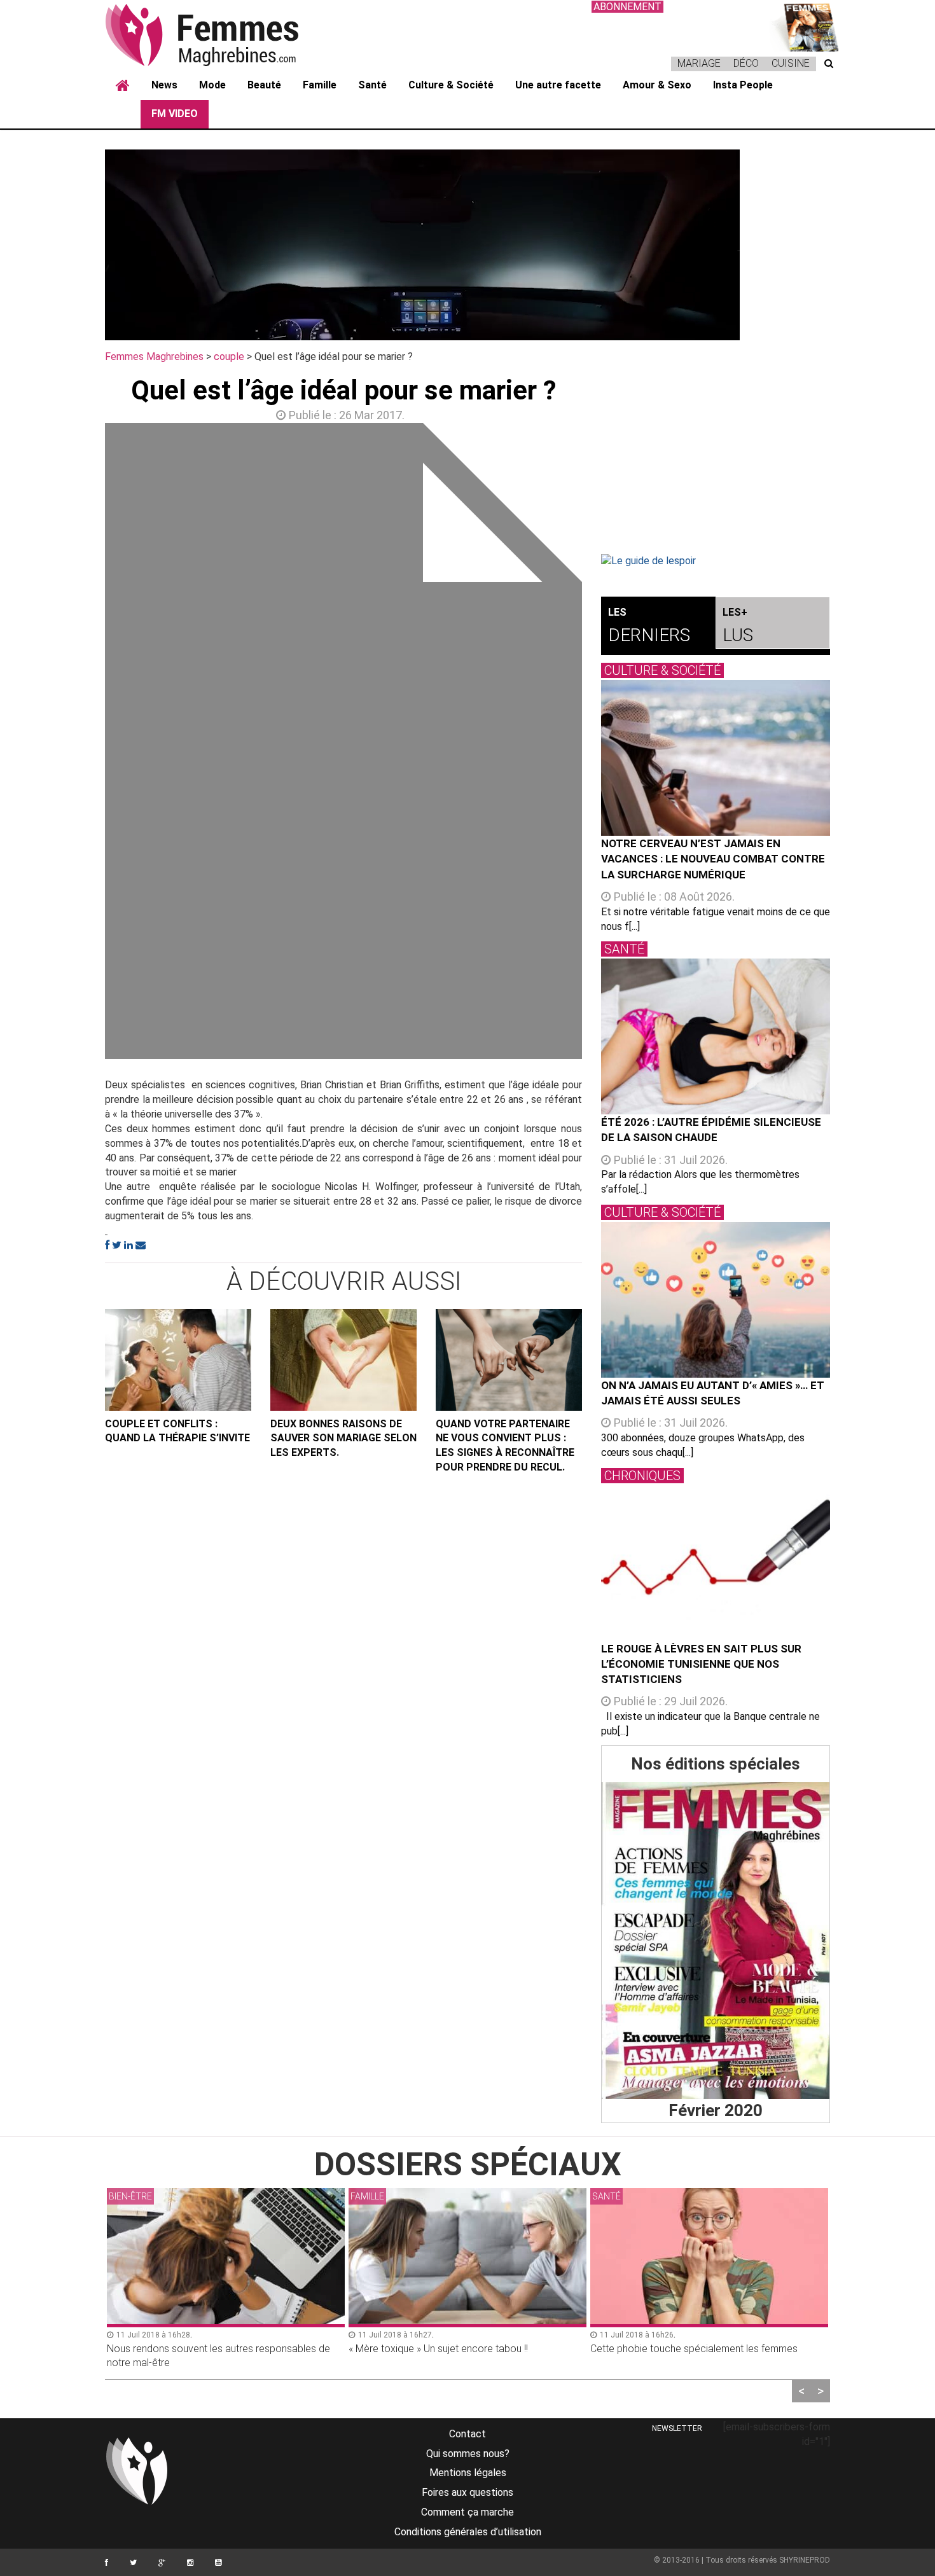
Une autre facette (558, 85)
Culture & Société (451, 85)
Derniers (649, 626)
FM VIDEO (175, 114)
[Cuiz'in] (805, 26)
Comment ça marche (468, 2512)
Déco (746, 63)
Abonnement (627, 7)
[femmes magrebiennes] (219, 34)
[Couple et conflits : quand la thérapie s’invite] (178, 1360)
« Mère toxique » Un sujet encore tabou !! (438, 2349)
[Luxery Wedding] (716, 1941)
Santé (372, 85)
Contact (468, 2434)
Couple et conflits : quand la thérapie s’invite (177, 1431)
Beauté (264, 85)
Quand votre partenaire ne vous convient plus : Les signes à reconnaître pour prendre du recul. (505, 1446)
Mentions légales (468, 2473)
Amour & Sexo (657, 85)
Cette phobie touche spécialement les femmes (694, 2349)
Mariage (699, 63)
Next (601, 744)
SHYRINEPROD (805, 2560)
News (164, 85)
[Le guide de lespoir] (716, 561)
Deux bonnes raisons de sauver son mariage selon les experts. (343, 1438)
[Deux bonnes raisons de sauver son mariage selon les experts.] (343, 1360)
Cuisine (791, 63)
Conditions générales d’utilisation (468, 2532)
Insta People (743, 85)
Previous (86, 744)
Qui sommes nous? (468, 2454)
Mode (212, 85)
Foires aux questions (468, 2492)
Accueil (123, 86)
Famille (320, 85)
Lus (738, 626)
